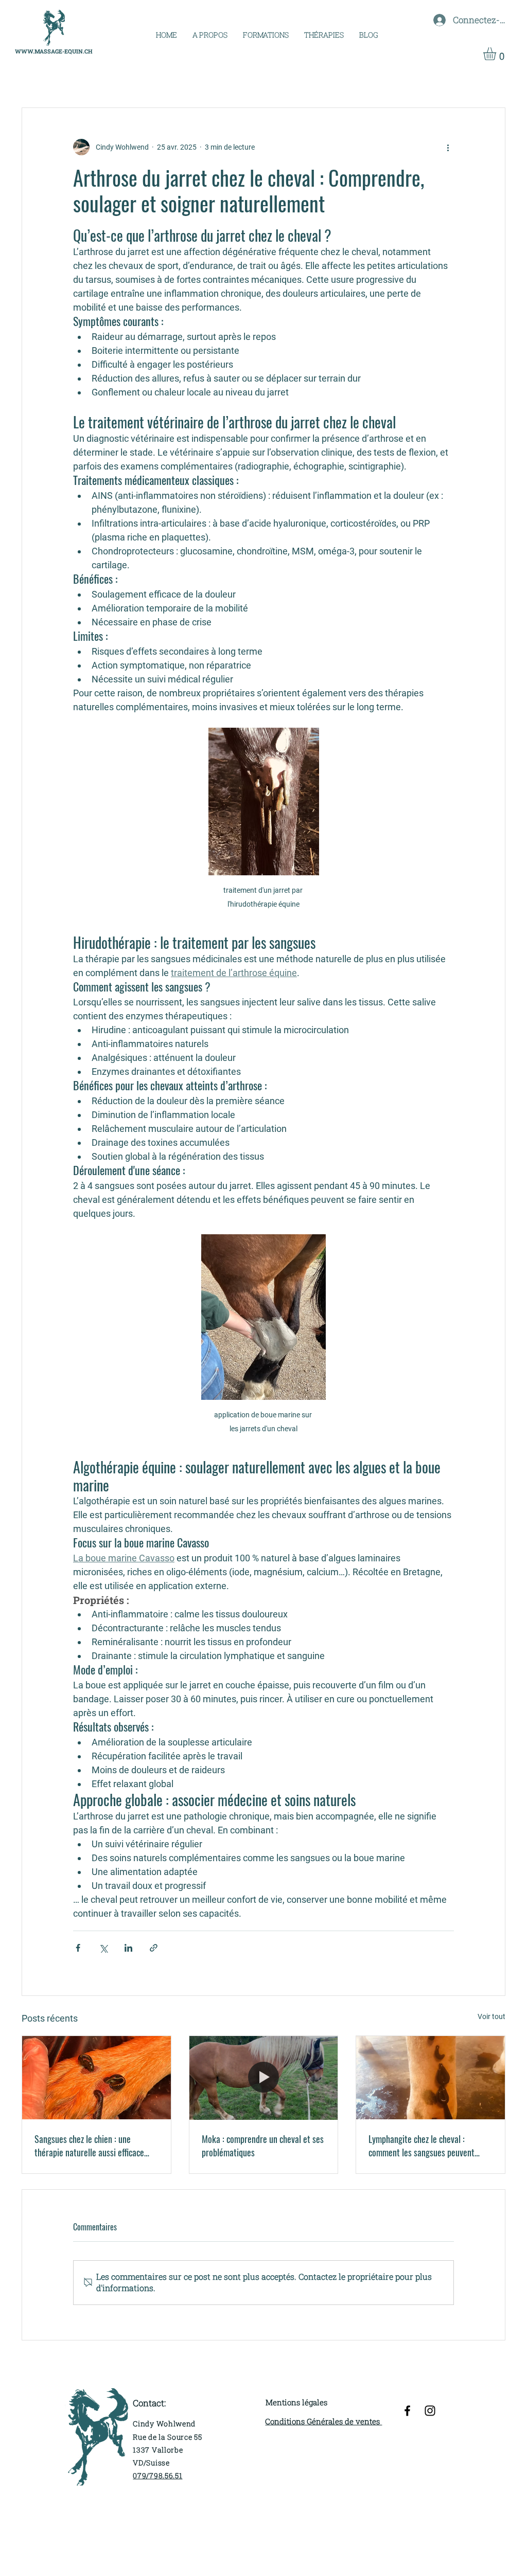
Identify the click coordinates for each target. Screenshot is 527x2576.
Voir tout (491, 2016)
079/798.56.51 (157, 2475)
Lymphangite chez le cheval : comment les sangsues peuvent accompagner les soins (421, 2146)
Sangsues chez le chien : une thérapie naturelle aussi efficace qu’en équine (89, 2146)
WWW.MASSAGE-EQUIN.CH (54, 51)
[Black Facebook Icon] (407, 2411)
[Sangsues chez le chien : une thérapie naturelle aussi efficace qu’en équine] (96, 2078)
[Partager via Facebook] (78, 1948)
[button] (266, 35)
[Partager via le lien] (154, 1948)
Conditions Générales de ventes (323, 2421)
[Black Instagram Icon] (430, 2411)
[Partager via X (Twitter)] (103, 1948)
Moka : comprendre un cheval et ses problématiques (263, 2146)
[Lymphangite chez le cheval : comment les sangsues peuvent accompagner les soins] (431, 2078)
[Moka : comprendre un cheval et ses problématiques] (264, 2078)
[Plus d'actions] (448, 147)
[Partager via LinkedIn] (128, 1948)
